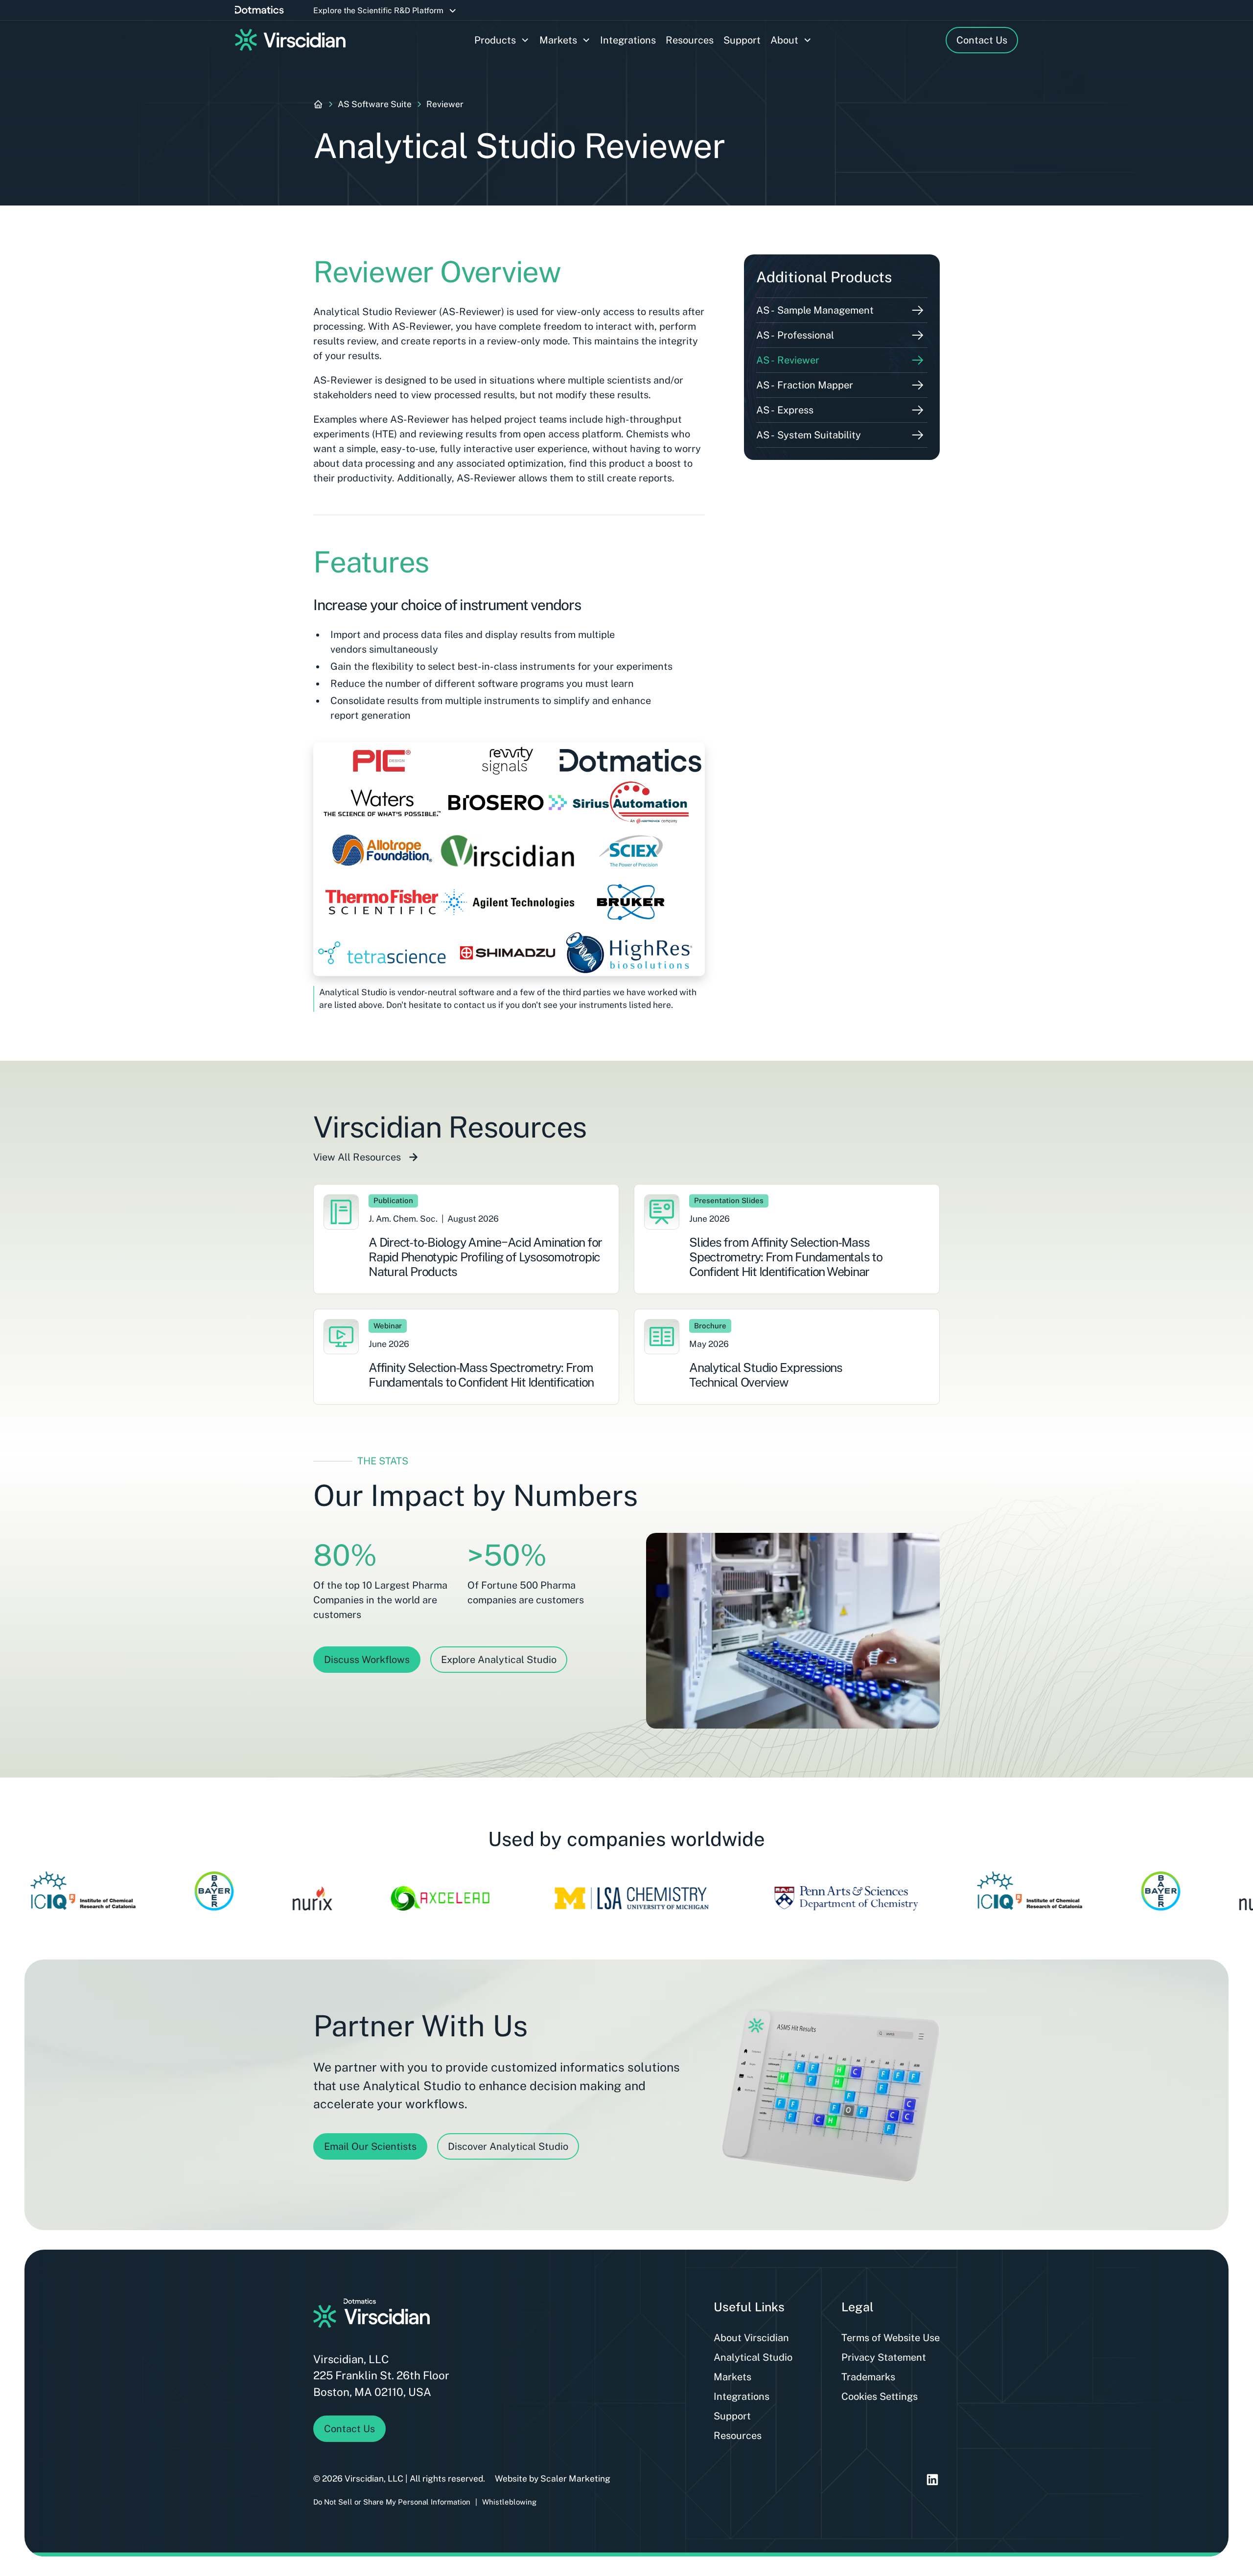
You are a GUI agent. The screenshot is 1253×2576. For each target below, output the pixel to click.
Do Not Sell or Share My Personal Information (392, 2502)
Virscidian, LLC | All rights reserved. (415, 2478)
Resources (690, 40)
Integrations (628, 40)
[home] (290, 40)
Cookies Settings (880, 2396)
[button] (385, 11)
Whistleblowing (509, 2502)
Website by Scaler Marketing (553, 2478)
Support (742, 40)
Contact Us (982, 40)
